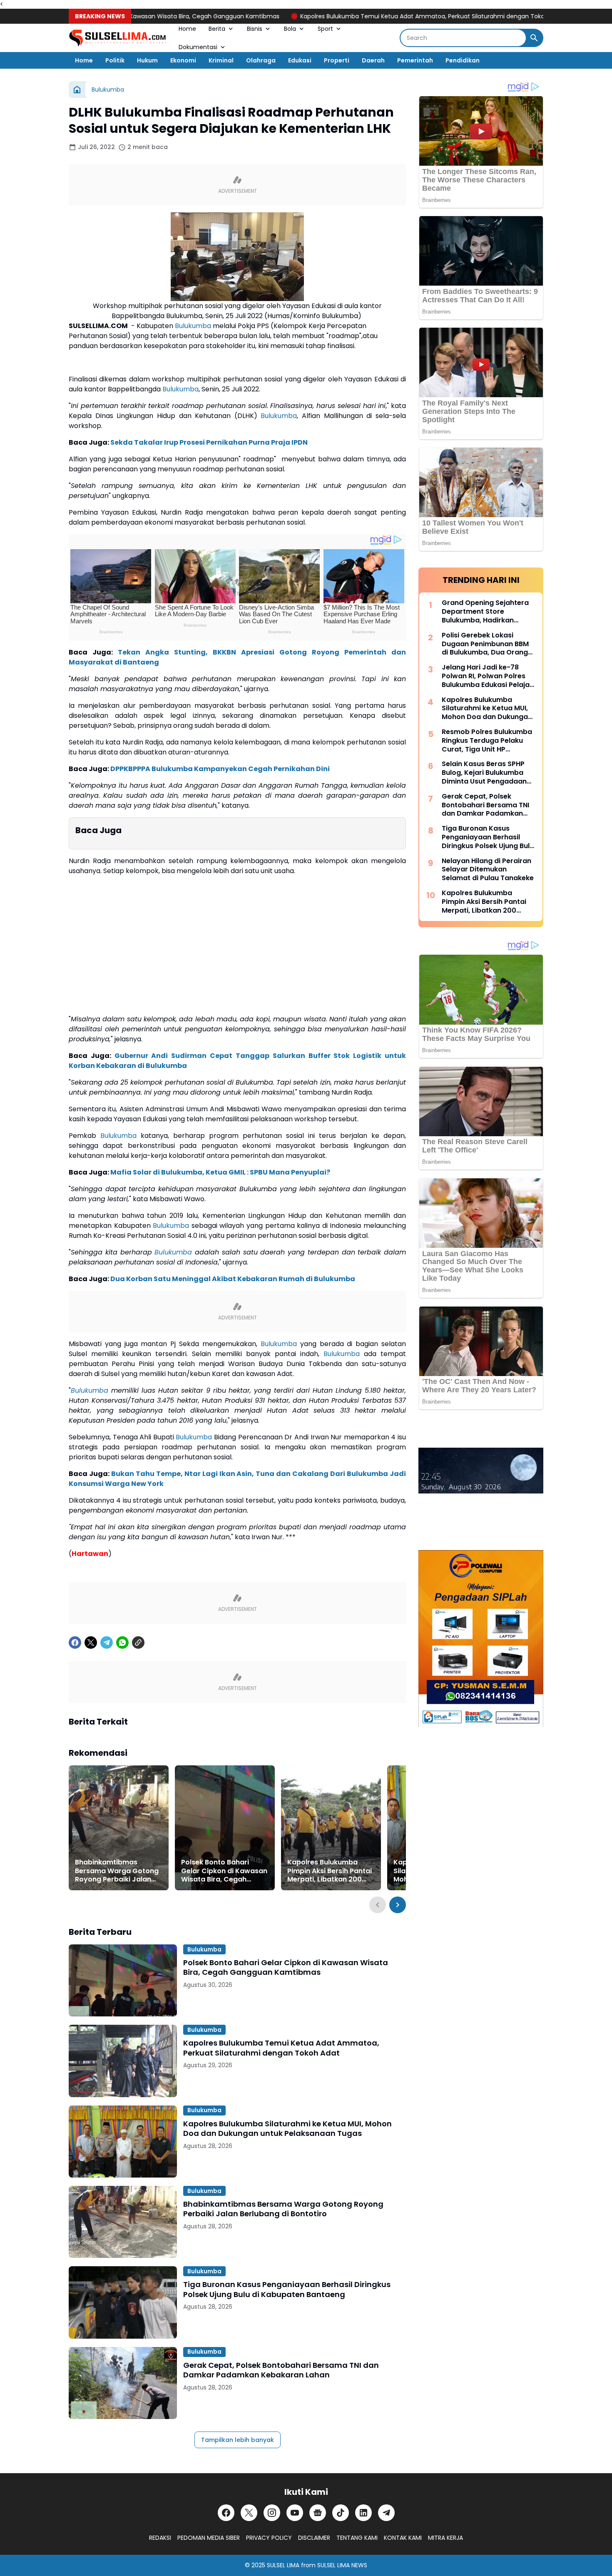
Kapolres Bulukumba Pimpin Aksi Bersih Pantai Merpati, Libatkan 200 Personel (330, 1871)
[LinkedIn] (363, 2513)
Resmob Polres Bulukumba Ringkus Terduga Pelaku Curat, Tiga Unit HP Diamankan (487, 741)
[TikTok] (341, 2513)
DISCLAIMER (314, 2538)
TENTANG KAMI (357, 2538)
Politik (115, 60)
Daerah (373, 60)
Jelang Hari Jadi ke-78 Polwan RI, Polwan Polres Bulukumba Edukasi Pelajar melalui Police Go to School (488, 676)
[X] (91, 1643)
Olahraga (261, 60)
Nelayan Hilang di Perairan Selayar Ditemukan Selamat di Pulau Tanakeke (488, 870)
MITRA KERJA (445, 2538)
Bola (290, 29)
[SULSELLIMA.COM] (117, 38)
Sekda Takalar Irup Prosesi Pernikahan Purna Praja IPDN (209, 442)
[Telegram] (107, 1643)
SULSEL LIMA (283, 2565)
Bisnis (255, 29)
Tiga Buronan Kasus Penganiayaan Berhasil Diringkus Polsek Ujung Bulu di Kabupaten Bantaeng (287, 2289)
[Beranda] (77, 90)
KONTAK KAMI (403, 2538)
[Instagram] (272, 2513)
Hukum (147, 60)
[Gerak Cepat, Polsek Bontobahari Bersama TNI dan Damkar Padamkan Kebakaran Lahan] (123, 2383)
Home (187, 29)
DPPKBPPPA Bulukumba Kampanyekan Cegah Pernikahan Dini (220, 769)
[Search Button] (534, 38)
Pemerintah (415, 60)
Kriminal (221, 60)
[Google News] (318, 2513)
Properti (337, 60)
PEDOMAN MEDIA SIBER (209, 2538)
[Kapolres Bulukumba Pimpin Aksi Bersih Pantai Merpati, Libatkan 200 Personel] (331, 1828)
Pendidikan (463, 60)
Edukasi (300, 60)
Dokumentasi (198, 47)
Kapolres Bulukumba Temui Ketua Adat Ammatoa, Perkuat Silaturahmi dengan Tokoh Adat (371, 16)
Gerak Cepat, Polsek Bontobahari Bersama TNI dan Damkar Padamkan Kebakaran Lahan (281, 2370)
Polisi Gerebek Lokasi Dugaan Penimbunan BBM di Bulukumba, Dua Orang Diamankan (485, 644)
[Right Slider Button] (398, 1905)
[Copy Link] (138, 1643)
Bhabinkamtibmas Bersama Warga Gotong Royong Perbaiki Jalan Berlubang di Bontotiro (117, 1871)
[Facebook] (75, 1643)
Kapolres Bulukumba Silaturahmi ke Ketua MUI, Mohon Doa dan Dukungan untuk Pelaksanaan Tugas (287, 2129)
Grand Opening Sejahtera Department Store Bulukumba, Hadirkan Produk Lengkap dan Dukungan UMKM (485, 612)
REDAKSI (160, 2538)
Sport (325, 29)
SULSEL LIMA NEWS (342, 2565)
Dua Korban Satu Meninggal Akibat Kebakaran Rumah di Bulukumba (233, 1279)
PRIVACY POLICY (269, 2538)
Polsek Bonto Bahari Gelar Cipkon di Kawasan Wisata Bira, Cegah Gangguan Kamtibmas (224, 1871)
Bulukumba (193, 326)
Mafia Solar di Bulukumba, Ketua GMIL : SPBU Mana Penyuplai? (220, 1172)
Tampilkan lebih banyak (238, 2440)
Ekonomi (183, 60)
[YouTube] (295, 2513)
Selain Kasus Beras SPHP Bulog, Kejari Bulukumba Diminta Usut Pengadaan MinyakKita (484, 773)
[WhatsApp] (122, 1643)
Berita (217, 29)
